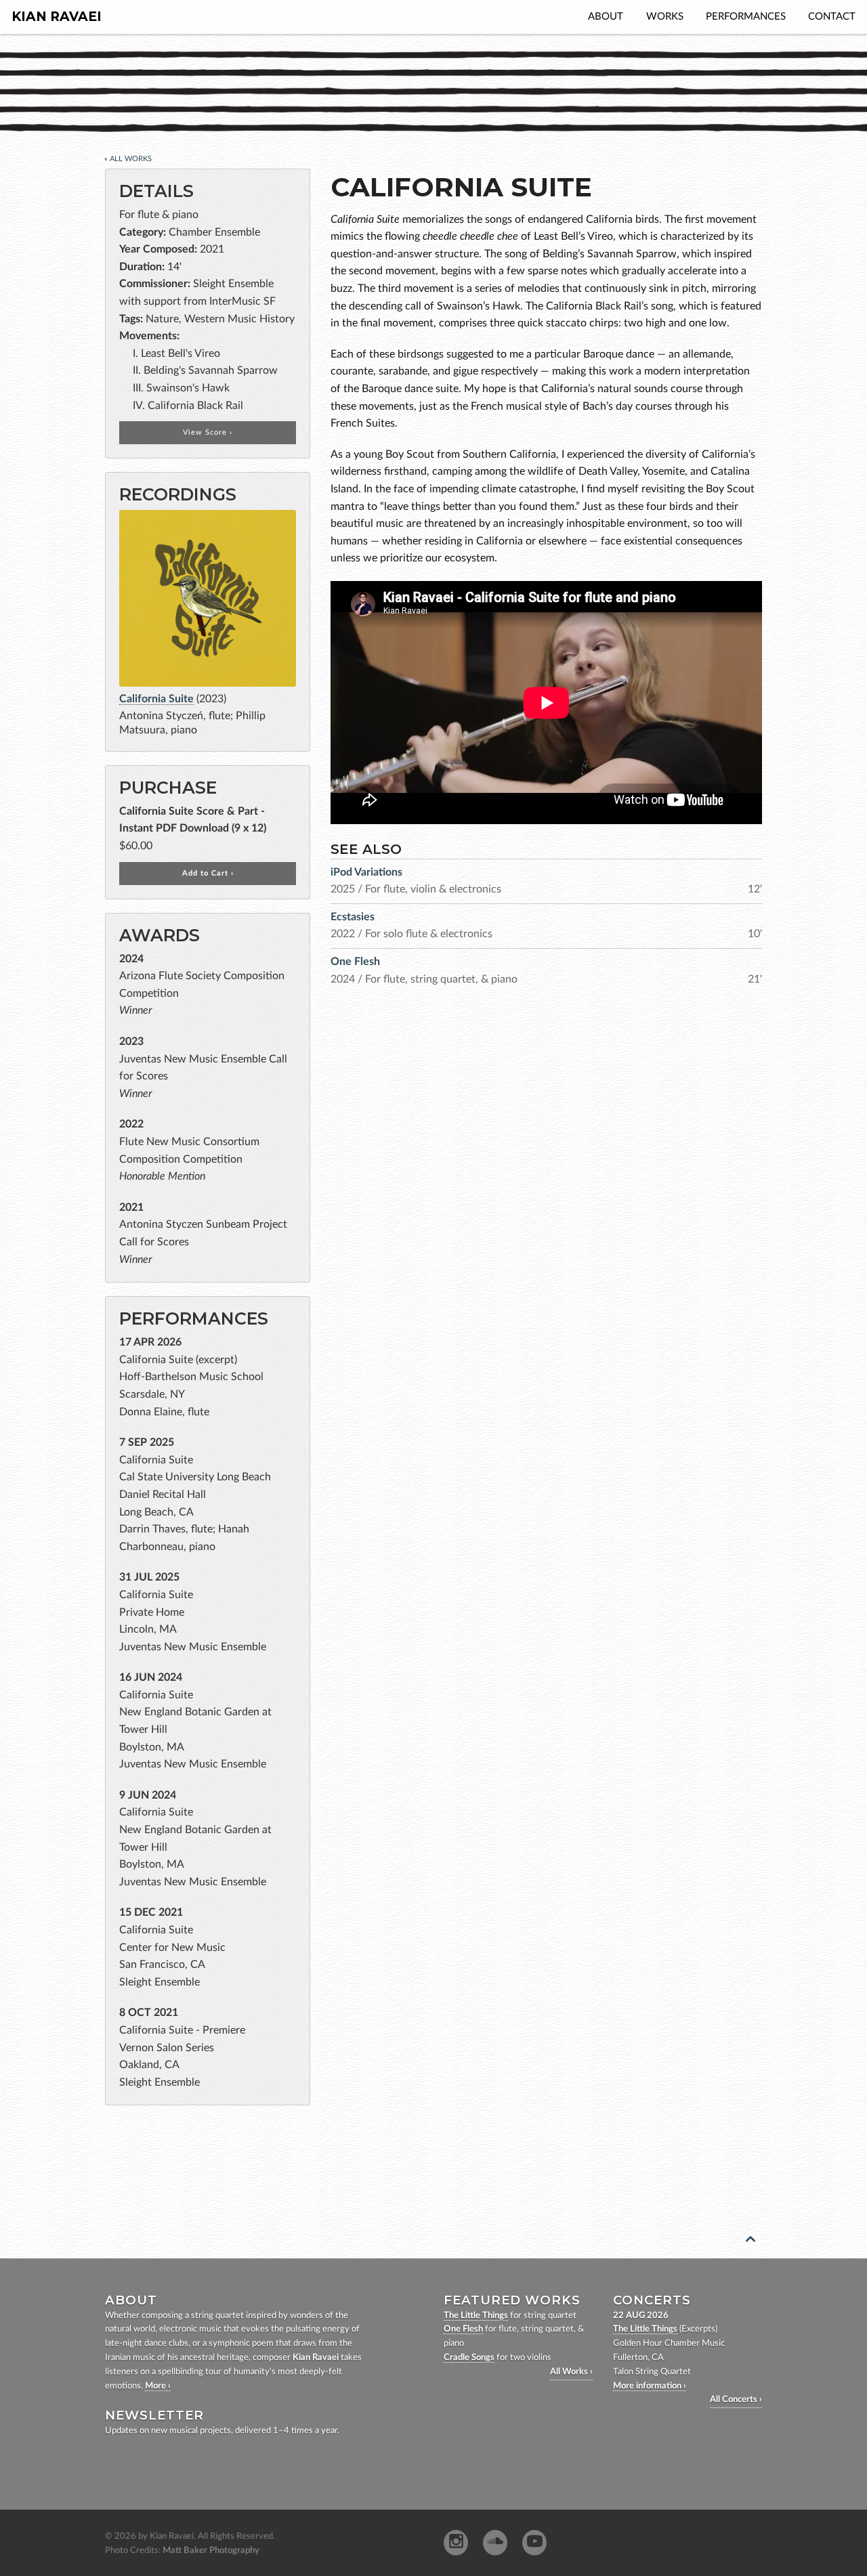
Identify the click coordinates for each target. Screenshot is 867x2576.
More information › (650, 2386)
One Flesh (463, 2329)
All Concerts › (736, 2400)
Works (665, 17)
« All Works (128, 159)
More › (158, 2386)
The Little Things (476, 2316)
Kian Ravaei (57, 17)
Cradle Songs (469, 2358)
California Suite (156, 699)
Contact (832, 17)
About (606, 17)
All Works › (571, 2372)
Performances (746, 17)
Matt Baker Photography (211, 2551)
